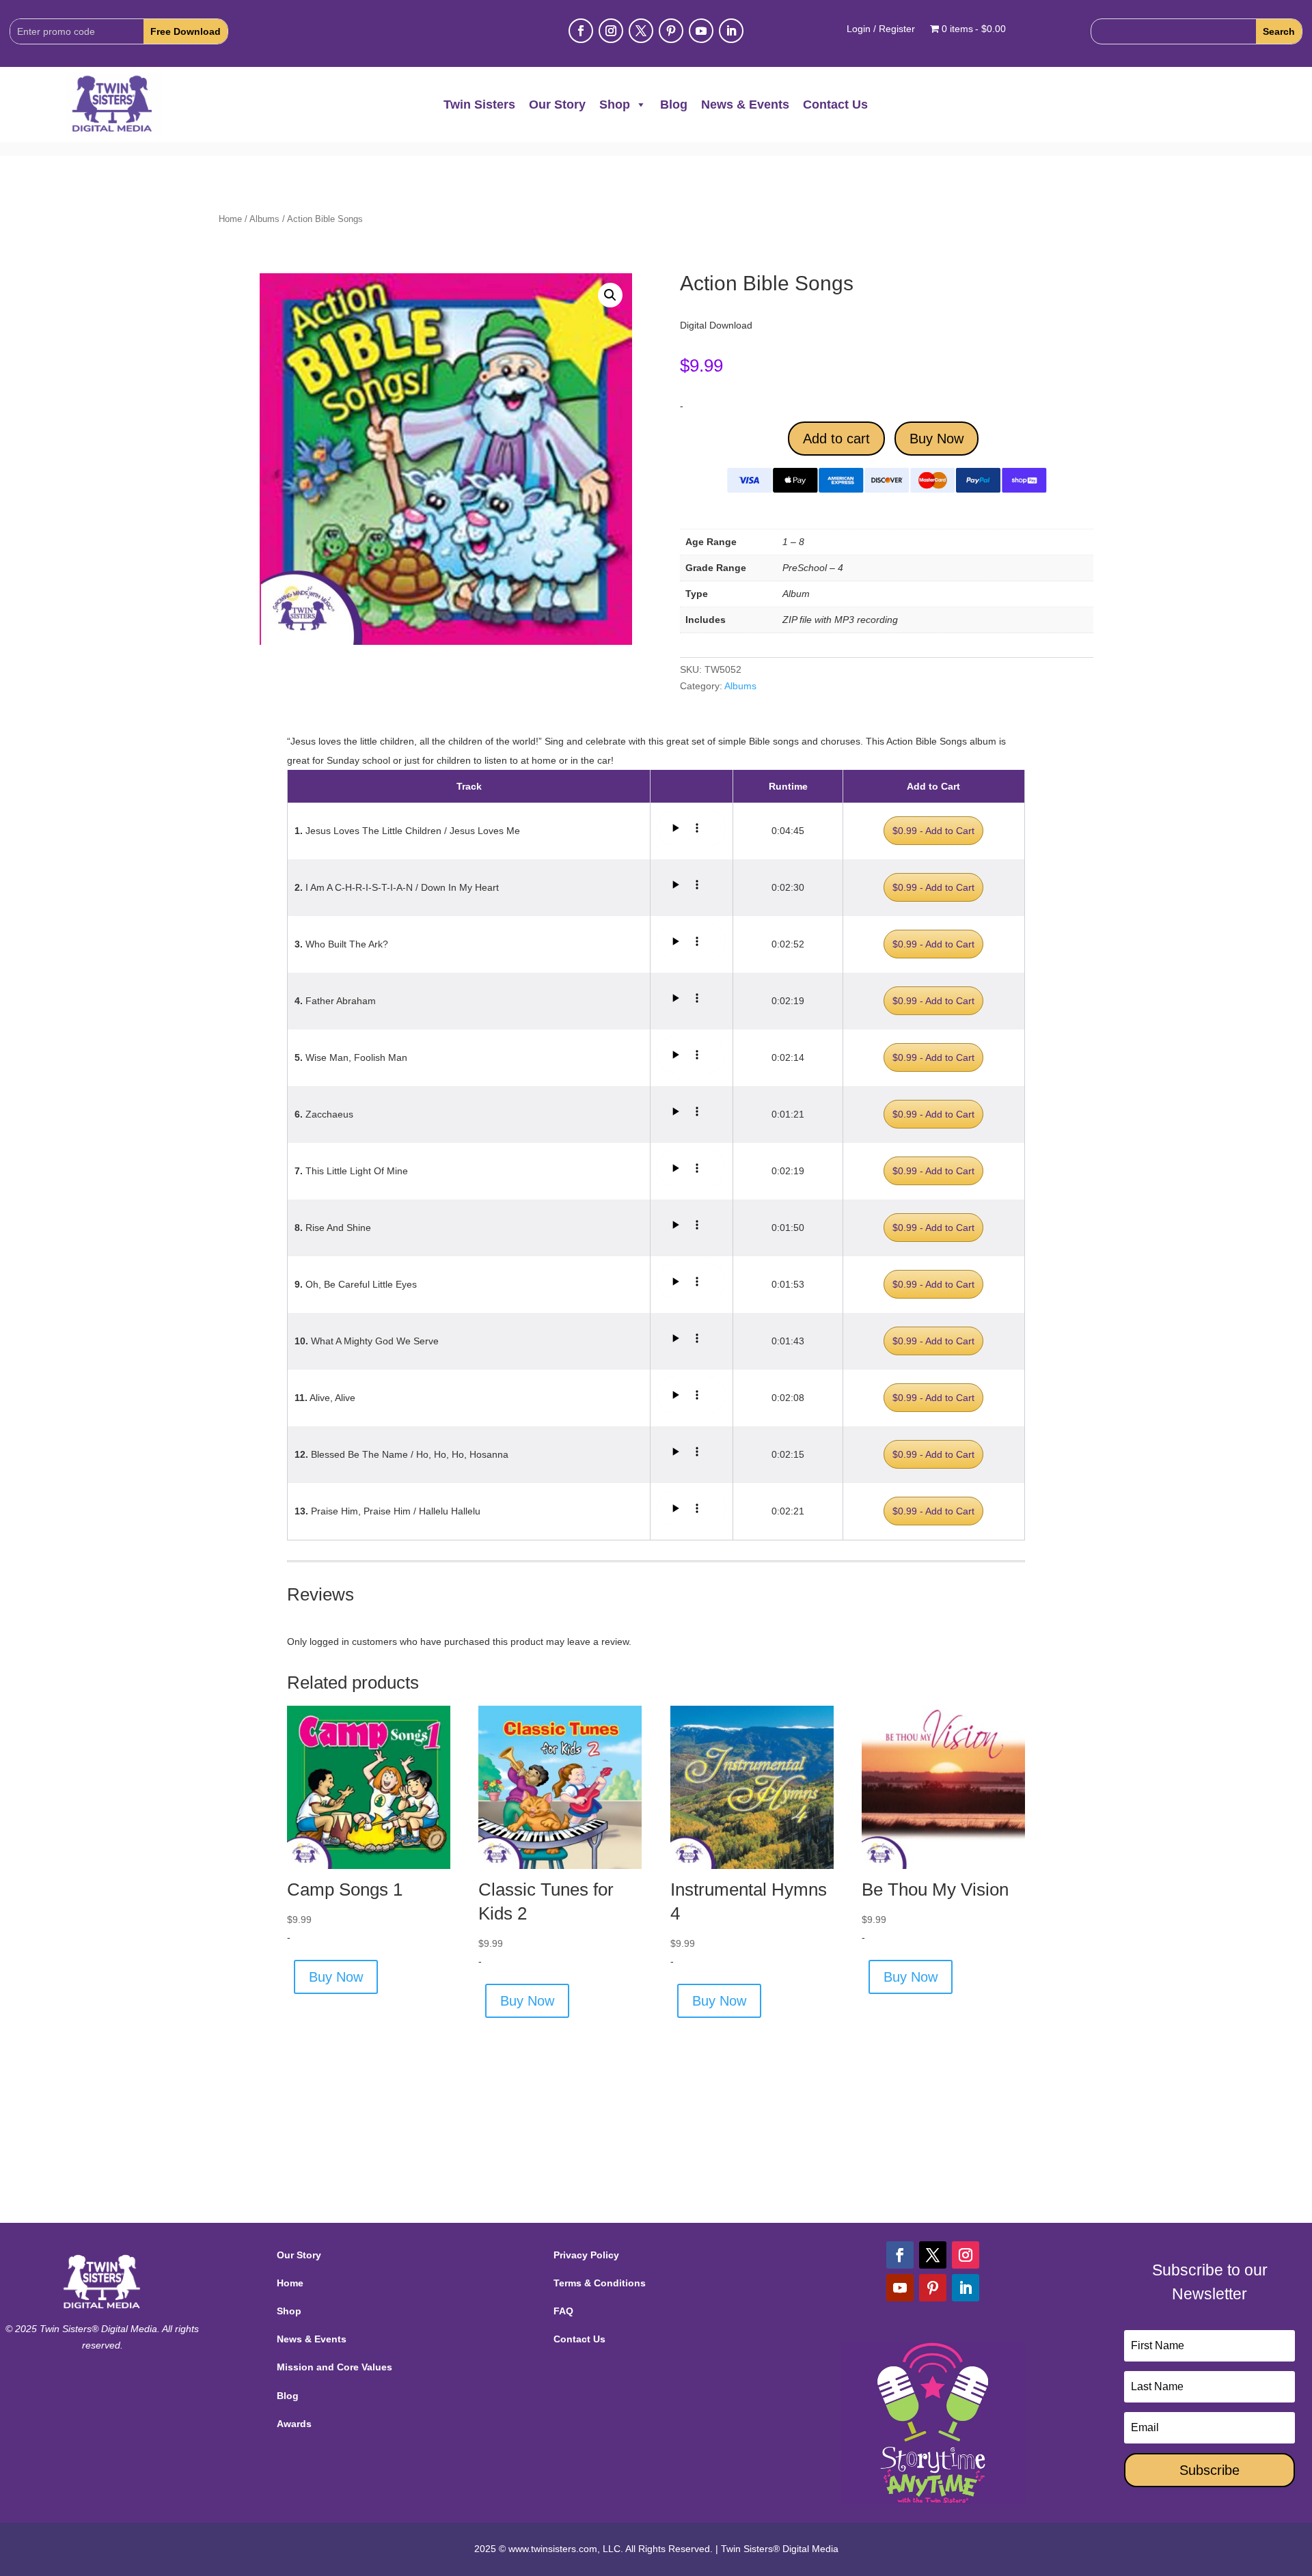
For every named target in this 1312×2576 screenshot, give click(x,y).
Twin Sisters (479, 105)
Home (230, 219)
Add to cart (836, 439)
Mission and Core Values (334, 2367)
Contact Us (835, 105)
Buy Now (937, 439)
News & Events (745, 105)
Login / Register (881, 29)
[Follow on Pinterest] (671, 31)
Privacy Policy (586, 2255)
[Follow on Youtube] (701, 31)
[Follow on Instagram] (611, 31)
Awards (294, 2424)
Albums (264, 219)
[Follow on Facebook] (581, 31)
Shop (615, 105)
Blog (674, 105)
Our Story (557, 105)
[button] (610, 295)
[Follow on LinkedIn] (731, 31)
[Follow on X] (641, 31)
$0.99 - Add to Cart (933, 831)
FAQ (563, 2311)
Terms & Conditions (600, 2283)
